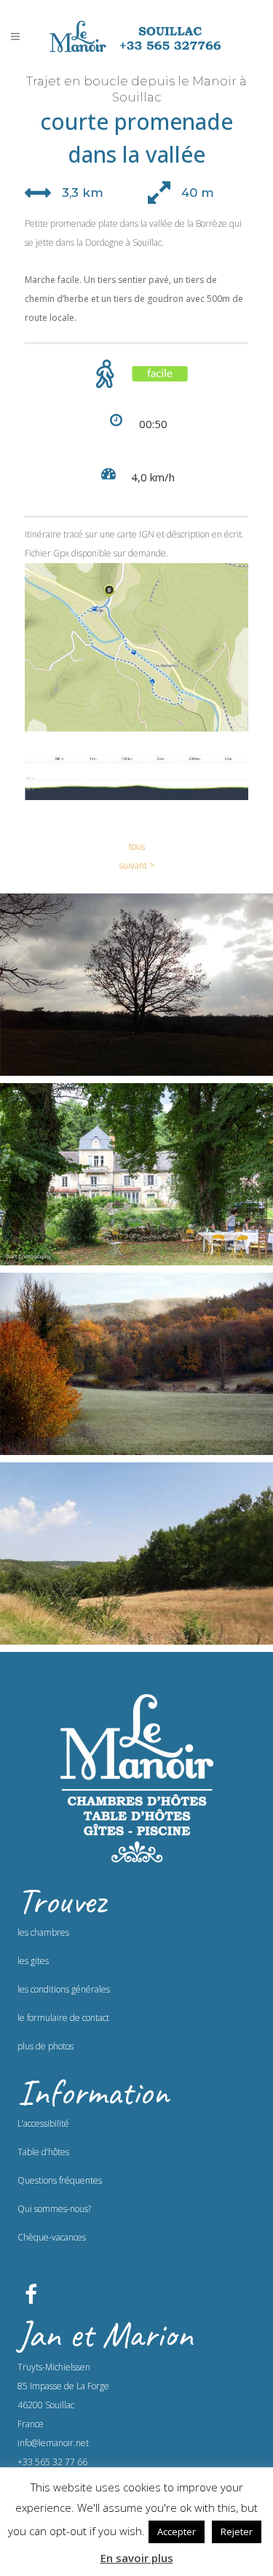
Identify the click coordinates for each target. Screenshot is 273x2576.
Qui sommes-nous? (54, 2209)
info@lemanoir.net (53, 2443)
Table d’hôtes (43, 2152)
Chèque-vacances (52, 2237)
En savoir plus (137, 2558)
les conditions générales (64, 1989)
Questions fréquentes (60, 2180)
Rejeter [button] (237, 2532)
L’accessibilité (43, 2123)
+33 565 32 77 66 (52, 2462)
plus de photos (45, 2046)
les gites (33, 1961)
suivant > (137, 865)
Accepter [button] (177, 2532)
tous (137, 846)
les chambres (43, 1932)
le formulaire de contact (63, 2018)
